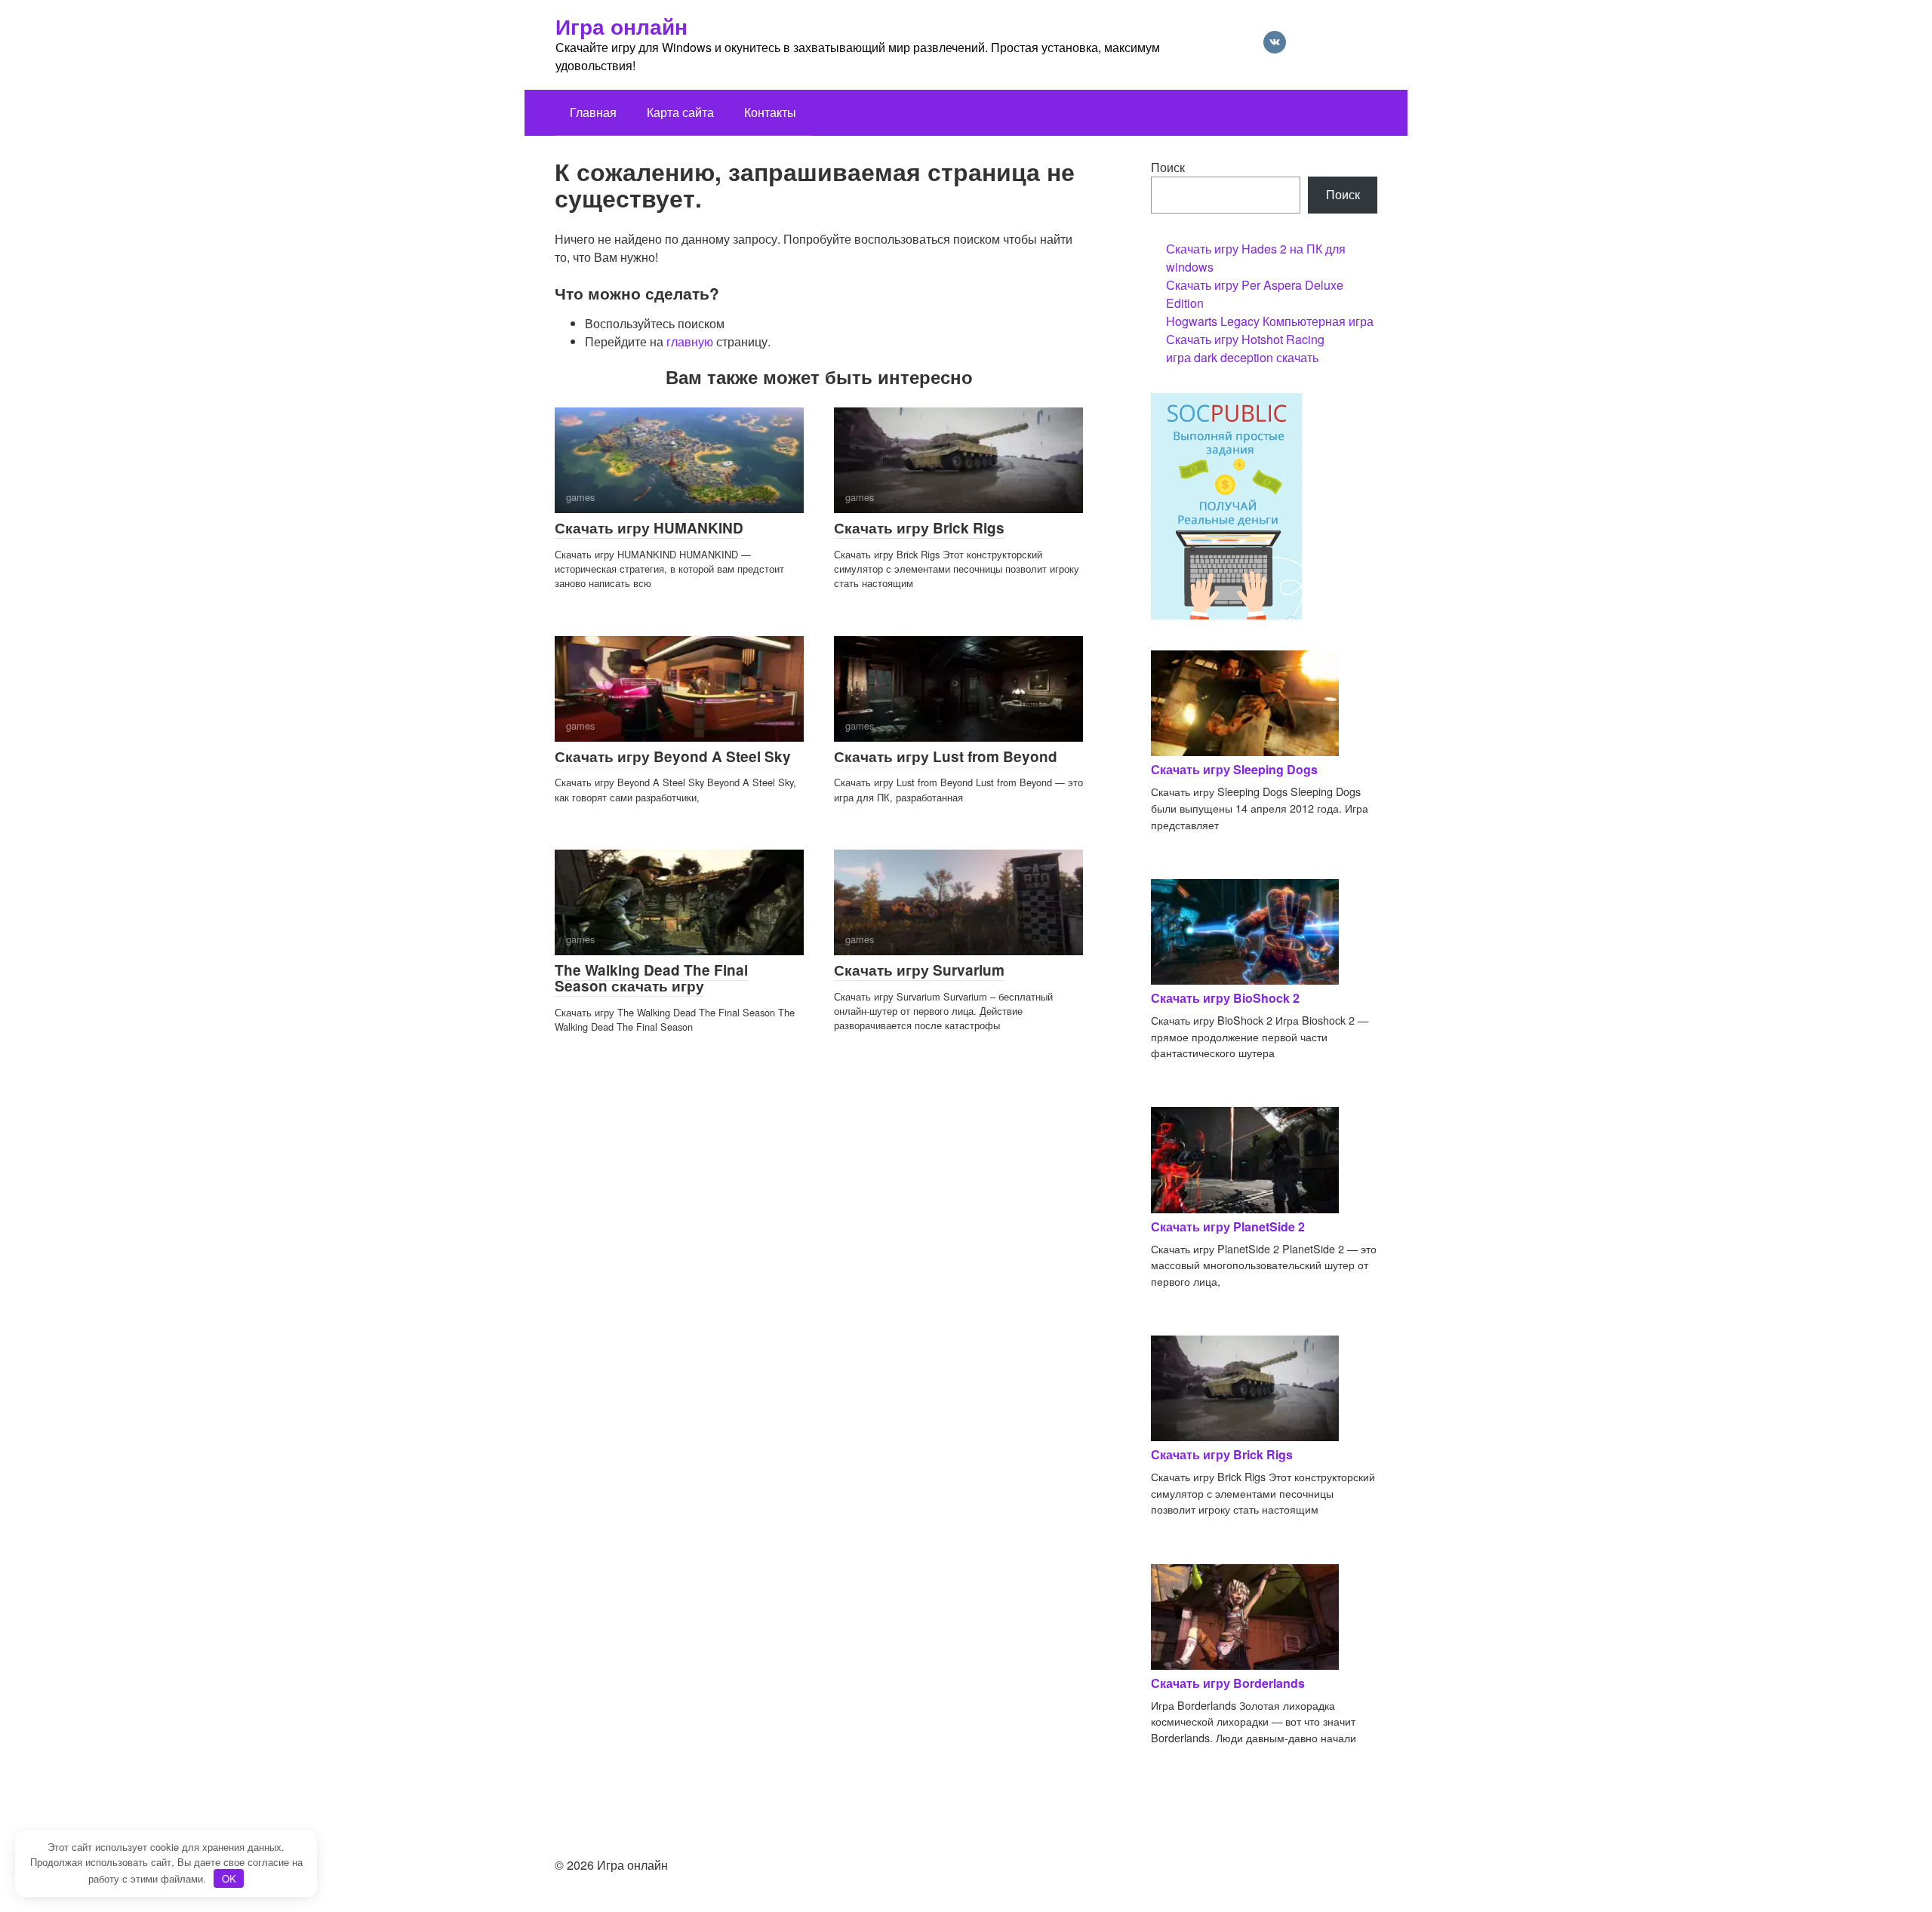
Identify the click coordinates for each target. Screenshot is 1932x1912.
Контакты (770, 112)
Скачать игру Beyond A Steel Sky (673, 756)
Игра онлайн (621, 26)
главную (690, 341)
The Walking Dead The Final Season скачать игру (651, 978)
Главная (593, 112)
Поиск (1168, 167)
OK (229, 1878)
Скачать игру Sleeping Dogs (1234, 769)
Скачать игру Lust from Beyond (946, 756)
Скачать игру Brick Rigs (919, 528)
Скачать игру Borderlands (1228, 1683)
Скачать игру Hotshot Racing (1245, 339)
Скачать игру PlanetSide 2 (1228, 1227)
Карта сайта (680, 112)
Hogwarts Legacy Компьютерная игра (1270, 321)
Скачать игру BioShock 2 (1225, 998)
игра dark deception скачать (1242, 357)
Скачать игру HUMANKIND (649, 528)
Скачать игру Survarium (919, 970)
